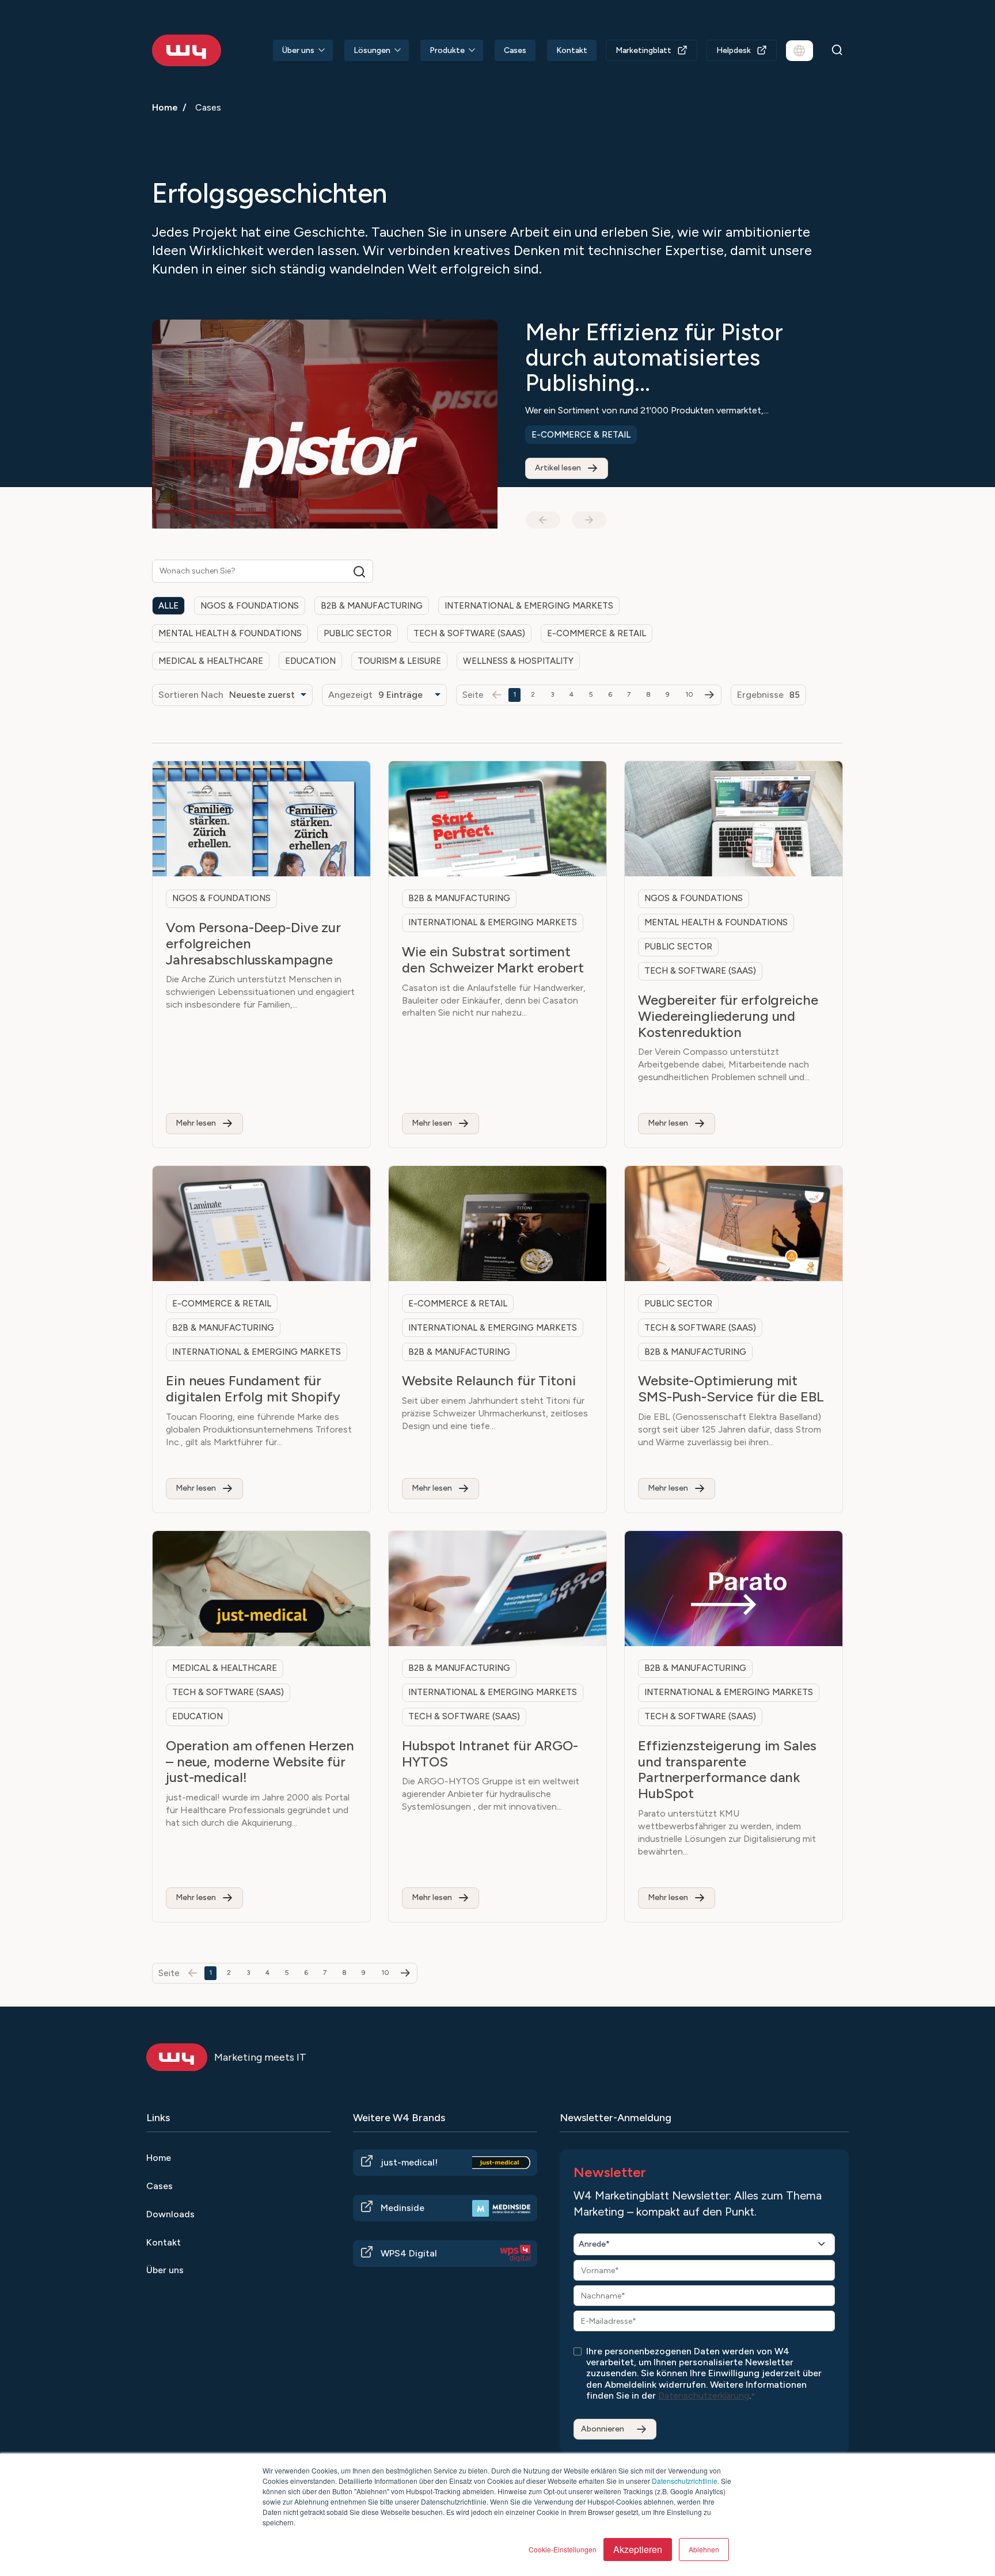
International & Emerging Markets (529, 606)
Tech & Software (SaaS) (469, 633)
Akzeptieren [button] (638, 2549)
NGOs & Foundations (250, 606)
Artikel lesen (558, 468)
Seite (473, 695)
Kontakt (572, 50)
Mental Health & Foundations (230, 633)
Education (310, 661)
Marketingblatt (643, 50)
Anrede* (594, 2244)
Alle (168, 606)
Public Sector (358, 633)
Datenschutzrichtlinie (685, 2481)
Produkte (447, 50)
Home (165, 107)
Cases (515, 50)
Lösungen (372, 50)
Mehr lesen (196, 1123)
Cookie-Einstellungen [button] (563, 2549)
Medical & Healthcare (211, 661)
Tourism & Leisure (399, 661)
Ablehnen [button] (704, 2549)
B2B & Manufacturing (372, 606)
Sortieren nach (191, 695)
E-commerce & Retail (581, 435)
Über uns (298, 50)
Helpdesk (734, 50)
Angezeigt (350, 695)
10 (690, 694)
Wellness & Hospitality (518, 661)
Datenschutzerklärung (704, 2395)
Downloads (170, 2214)
